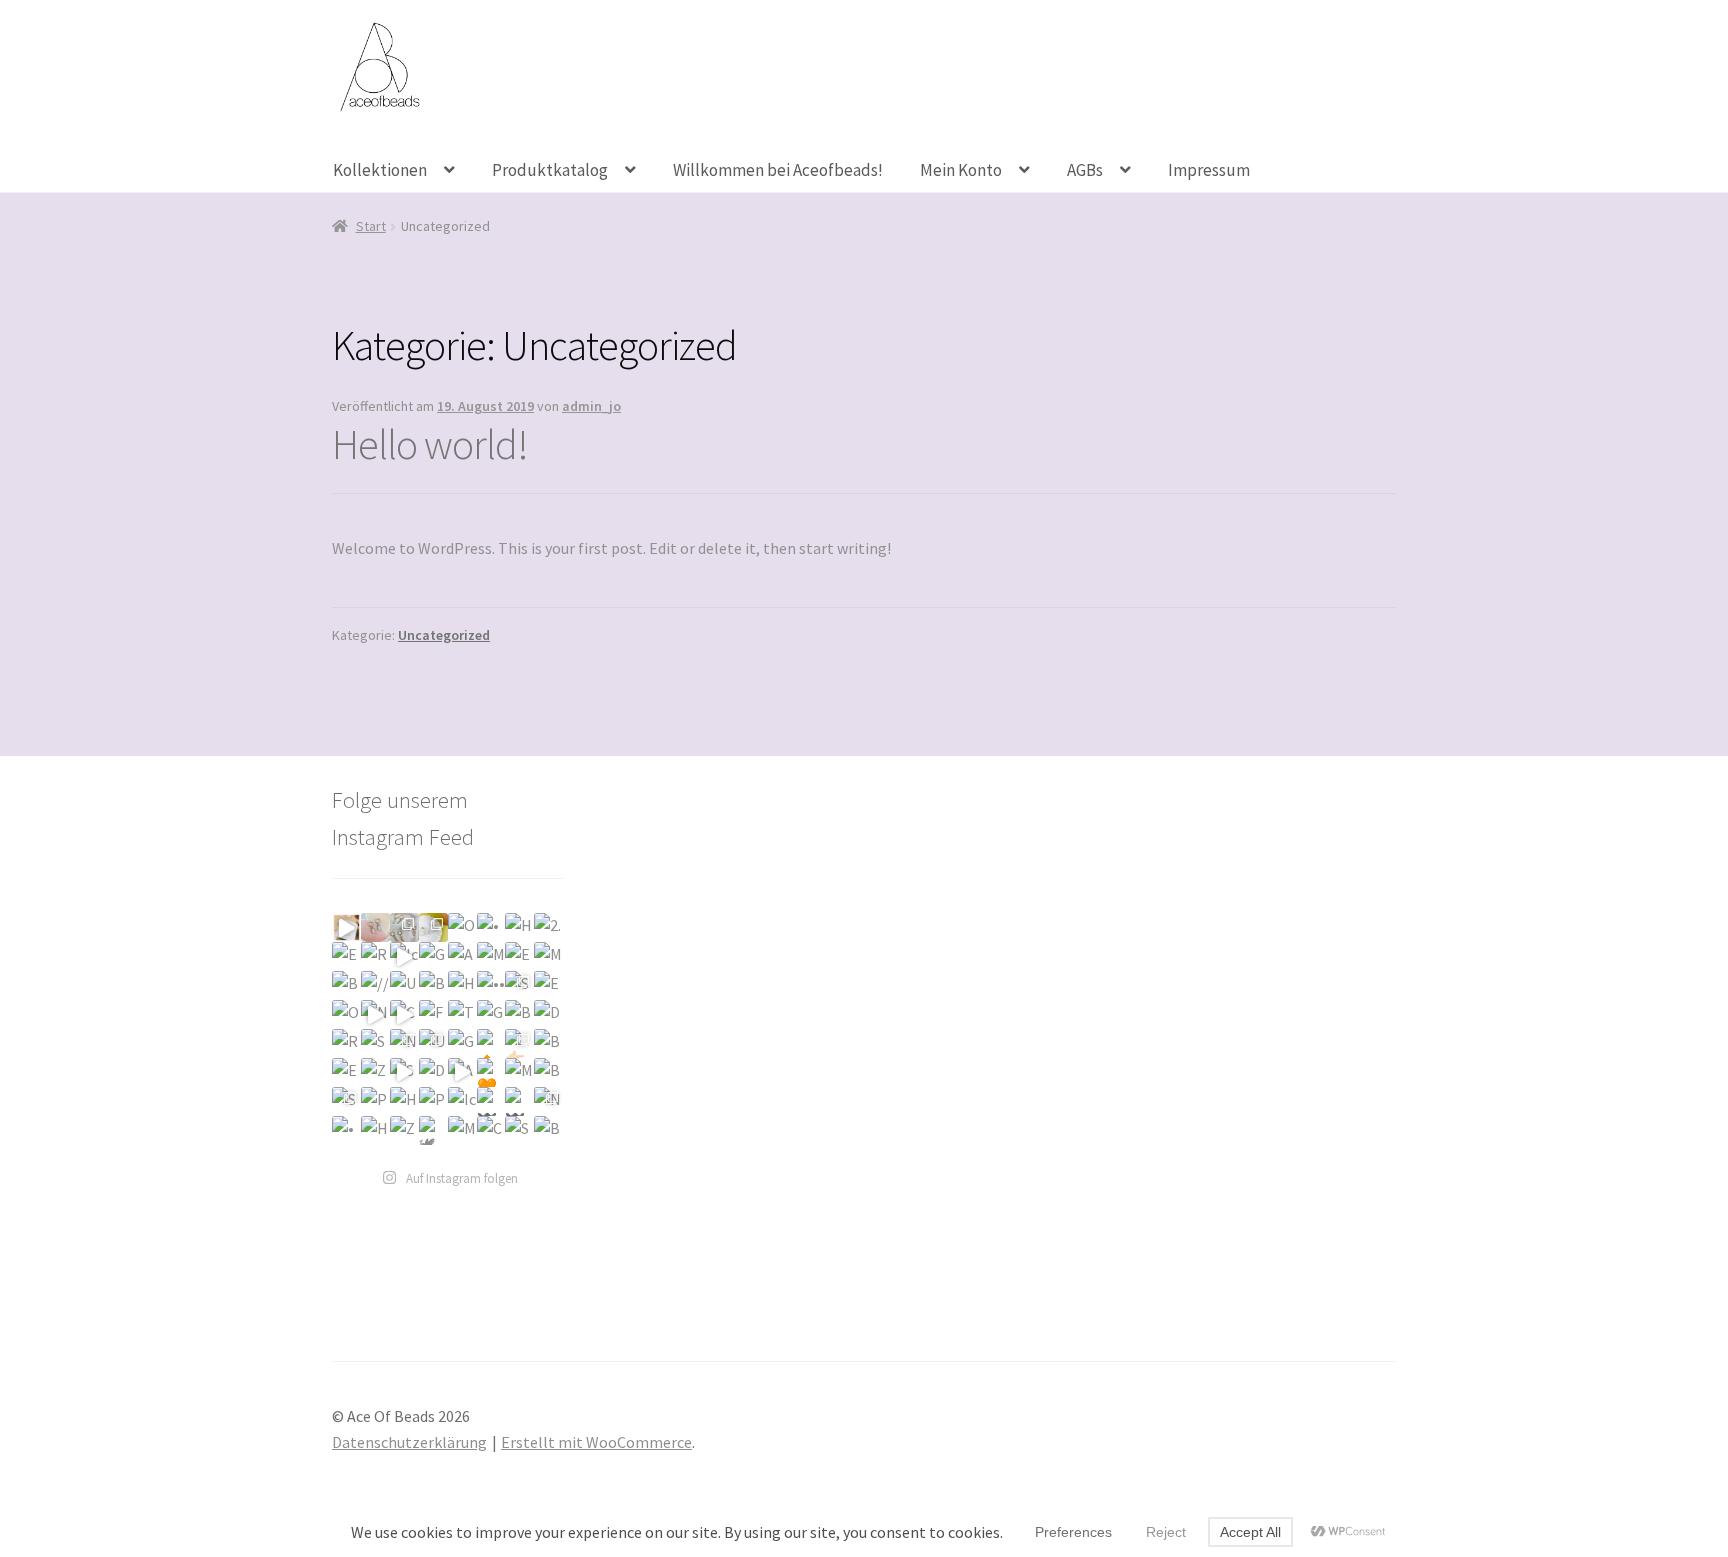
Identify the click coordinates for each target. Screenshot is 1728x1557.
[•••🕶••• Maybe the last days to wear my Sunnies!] (491, 985)
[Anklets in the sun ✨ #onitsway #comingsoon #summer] (462, 1072)
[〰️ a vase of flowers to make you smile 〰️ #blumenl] (519, 1101)
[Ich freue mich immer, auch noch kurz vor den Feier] (375, 927)
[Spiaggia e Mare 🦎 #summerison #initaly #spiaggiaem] (375, 1043)
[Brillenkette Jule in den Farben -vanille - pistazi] (548, 1043)
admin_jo (591, 406)
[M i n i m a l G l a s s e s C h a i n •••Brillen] (519, 1072)
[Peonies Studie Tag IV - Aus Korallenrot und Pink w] (375, 1101)
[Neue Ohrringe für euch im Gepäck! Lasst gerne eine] (375, 1014)
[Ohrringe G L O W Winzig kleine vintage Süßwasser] (346, 1014)
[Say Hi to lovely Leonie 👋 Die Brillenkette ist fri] (519, 1130)
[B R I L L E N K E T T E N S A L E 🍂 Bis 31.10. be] (433, 985)
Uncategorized (444, 635)
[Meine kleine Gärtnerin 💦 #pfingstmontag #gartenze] (462, 1130)
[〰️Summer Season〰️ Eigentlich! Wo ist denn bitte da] (491, 1101)
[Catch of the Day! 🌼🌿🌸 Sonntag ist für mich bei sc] (491, 1130)
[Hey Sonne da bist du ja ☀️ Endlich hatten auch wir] (404, 1101)
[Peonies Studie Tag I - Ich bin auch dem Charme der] (433, 1101)
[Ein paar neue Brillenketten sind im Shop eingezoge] (346, 1072)
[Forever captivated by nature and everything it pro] (433, 1014)
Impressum (1209, 170)
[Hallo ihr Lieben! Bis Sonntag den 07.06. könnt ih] (375, 1130)
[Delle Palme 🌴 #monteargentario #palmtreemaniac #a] (548, 1014)
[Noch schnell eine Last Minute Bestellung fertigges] (346, 927)
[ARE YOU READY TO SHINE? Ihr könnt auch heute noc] (433, 927)
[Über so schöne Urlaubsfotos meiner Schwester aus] (433, 1043)
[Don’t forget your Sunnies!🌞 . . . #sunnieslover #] (433, 1072)
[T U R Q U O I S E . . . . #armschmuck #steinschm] (462, 1014)
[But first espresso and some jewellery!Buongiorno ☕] (519, 1014)
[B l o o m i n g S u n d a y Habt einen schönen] (548, 1072)
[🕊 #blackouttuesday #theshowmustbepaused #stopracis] (433, 1130)
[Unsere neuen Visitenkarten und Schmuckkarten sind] (404, 985)
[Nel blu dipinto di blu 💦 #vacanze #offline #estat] (404, 1043)
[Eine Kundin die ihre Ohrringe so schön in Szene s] (519, 956)
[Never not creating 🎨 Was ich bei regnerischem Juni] (548, 1101)
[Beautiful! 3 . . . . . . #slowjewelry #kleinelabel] (548, 1130)
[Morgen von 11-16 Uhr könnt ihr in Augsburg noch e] (548, 956)
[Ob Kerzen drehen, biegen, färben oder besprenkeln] (462, 927)
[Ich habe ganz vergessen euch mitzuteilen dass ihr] (404, 956)
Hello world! (430, 444)
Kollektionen (380, 170)
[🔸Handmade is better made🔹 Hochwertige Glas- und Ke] (491, 1043)
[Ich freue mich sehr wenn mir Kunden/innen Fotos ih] (462, 1101)
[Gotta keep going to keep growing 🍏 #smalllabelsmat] (462, 1043)
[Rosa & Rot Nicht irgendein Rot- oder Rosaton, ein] (375, 956)
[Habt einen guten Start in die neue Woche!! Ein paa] (519, 927)
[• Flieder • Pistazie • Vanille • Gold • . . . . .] (346, 1130)
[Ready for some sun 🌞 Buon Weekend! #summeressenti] (346, 1043)
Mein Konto (961, 170)
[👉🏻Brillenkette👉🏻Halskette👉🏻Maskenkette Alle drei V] (519, 1043)
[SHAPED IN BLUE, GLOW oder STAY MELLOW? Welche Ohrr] (519, 985)
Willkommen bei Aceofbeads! (778, 170)
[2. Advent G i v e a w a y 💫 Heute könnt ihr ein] (548, 927)
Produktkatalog (550, 170)
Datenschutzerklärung (409, 1442)
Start (371, 226)
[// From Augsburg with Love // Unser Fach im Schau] (375, 985)
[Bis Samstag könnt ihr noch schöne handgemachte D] (346, 985)
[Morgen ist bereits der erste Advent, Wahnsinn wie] (491, 956)
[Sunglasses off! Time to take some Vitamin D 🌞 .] (404, 1072)
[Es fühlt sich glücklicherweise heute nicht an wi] (548, 985)
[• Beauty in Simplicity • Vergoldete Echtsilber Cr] (491, 927)
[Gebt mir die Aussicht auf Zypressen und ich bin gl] (491, 1014)
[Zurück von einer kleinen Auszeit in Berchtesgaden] (375, 1072)
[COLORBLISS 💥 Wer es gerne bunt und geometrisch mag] (404, 927)
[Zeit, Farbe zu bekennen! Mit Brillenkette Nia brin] (404, 1130)
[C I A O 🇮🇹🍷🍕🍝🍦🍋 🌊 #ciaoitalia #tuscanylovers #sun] (404, 1014)
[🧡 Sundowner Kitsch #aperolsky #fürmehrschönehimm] (491, 1072)
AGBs (1085, 170)
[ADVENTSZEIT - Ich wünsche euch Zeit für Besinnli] (462, 956)
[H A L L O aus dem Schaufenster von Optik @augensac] (462, 985)
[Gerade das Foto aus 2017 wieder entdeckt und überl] (433, 956)
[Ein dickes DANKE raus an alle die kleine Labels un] (346, 956)
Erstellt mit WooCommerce (596, 1442)
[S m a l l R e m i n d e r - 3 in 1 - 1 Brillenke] (346, 1101)
